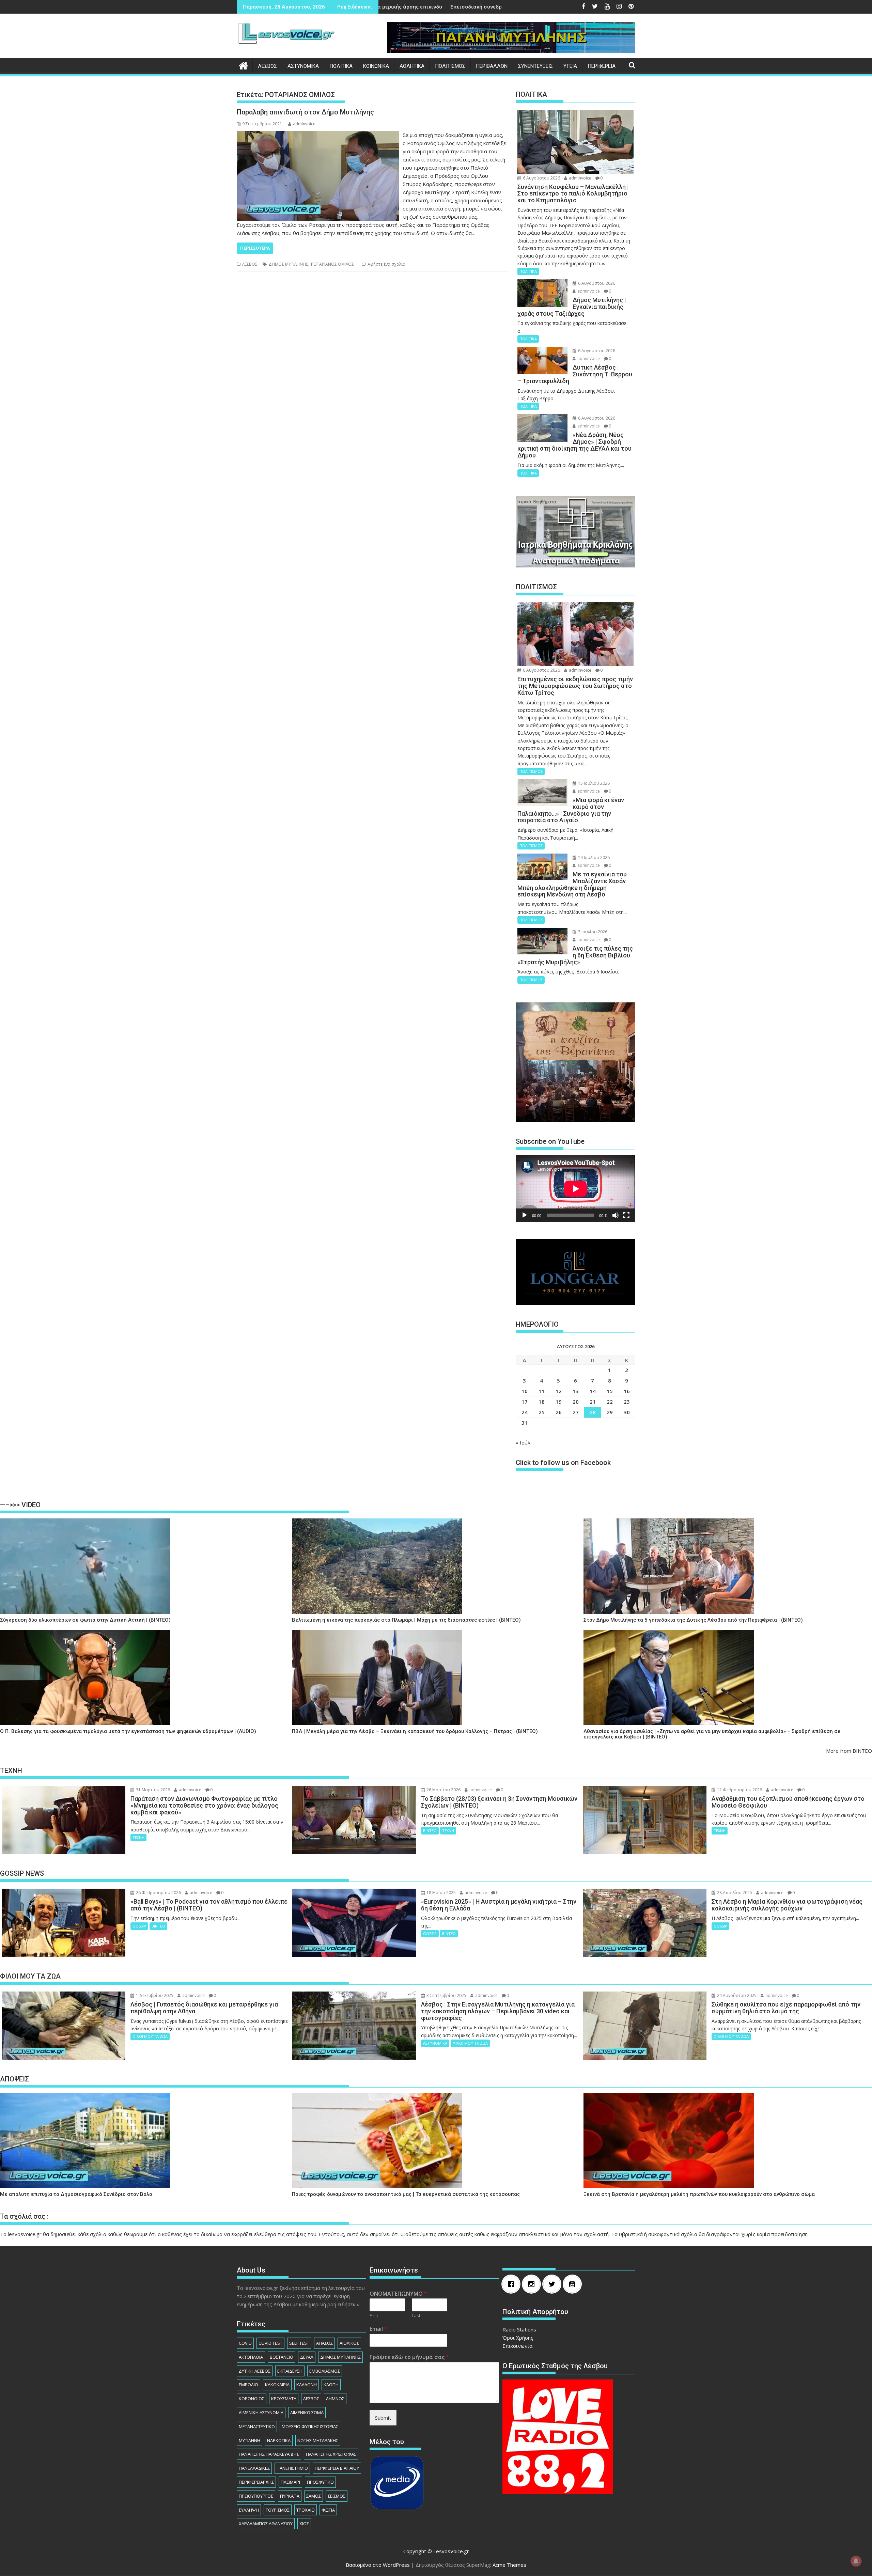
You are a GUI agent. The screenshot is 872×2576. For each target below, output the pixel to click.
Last (416, 2316)
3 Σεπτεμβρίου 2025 (446, 1995)
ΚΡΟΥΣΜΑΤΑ (284, 2399)
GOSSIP (139, 1926)
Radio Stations (519, 2329)
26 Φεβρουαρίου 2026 (158, 1893)
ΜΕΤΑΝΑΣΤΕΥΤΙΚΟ (257, 2426)
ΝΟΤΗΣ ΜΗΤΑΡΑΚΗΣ (318, 2440)
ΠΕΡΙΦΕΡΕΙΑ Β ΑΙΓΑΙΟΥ (337, 2468)
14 (593, 1391)
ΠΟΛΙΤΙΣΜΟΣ (450, 66)
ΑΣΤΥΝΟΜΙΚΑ (303, 66)
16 (627, 1391)
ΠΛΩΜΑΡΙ (290, 2482)
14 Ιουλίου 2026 (593, 857)
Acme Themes (509, 2565)
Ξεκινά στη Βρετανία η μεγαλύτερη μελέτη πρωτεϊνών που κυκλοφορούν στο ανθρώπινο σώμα (699, 2194)
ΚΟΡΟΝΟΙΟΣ (252, 2399)
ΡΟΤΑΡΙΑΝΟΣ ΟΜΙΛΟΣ (332, 264)
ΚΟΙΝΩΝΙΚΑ (376, 66)
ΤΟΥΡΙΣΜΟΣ (278, 2510)
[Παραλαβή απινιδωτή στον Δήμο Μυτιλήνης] (318, 135)
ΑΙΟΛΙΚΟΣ (349, 2343)
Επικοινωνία (517, 2346)
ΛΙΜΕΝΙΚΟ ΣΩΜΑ (307, 2413)
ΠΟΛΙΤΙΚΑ (341, 66)
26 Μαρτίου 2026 (443, 1790)
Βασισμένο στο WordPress (378, 2565)
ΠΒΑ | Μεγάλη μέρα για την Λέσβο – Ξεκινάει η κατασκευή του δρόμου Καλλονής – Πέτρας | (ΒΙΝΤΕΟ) (415, 1731)
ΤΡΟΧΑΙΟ (306, 2510)
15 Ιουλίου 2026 (593, 783)
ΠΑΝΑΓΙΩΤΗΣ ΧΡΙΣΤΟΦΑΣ (331, 2454)
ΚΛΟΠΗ (331, 2385)
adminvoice (304, 124)
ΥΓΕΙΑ (570, 66)
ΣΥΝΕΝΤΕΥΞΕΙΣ (535, 66)
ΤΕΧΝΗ (138, 1837)
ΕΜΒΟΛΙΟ (248, 2385)
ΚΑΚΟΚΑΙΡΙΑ (277, 2385)
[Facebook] (513, 2284)
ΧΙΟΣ (304, 2524)
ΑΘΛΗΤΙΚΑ (412, 66)
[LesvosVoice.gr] (243, 65)
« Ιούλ (523, 1442)
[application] (575, 1189)
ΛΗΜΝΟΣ (335, 2399)
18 (542, 1402)
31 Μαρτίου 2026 (152, 1790)
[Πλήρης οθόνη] (626, 1215)
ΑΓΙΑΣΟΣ (324, 2343)
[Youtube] (574, 2284)
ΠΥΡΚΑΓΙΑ (290, 2496)
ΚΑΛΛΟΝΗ (307, 2385)
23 (627, 1402)
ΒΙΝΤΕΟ (430, 1831)
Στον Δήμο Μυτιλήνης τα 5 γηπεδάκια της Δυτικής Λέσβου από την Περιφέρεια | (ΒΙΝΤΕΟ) (693, 1620)
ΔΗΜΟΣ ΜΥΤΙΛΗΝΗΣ (289, 264)
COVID (245, 2343)
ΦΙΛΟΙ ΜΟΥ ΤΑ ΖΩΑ (150, 2036)
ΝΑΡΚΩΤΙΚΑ (279, 2440)
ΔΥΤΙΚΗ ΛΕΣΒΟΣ (255, 2371)
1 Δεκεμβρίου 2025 (154, 1995)
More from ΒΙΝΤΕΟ (849, 1751)
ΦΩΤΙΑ (328, 2510)
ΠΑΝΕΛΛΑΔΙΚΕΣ (254, 2468)
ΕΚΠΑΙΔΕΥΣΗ (290, 2371)
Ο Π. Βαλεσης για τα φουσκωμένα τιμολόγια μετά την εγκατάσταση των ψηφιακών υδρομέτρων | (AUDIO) (128, 1731)
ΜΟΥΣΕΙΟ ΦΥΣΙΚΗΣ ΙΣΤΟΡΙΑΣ (310, 2426)
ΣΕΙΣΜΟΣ (337, 2496)
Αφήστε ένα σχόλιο (386, 264)
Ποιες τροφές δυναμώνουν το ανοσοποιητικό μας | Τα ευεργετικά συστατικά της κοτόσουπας (406, 2194)
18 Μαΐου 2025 (441, 1893)
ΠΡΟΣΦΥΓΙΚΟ (320, 2482)
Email (378, 2329)
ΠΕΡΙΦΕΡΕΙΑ (602, 66)
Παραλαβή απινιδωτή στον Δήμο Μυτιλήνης (305, 112)
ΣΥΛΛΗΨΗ (249, 2510)
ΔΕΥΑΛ (307, 2357)
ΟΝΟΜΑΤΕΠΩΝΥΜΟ (398, 2294)
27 (576, 1412)
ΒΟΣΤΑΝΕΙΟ (282, 2357)
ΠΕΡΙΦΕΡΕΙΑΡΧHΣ (256, 2482)
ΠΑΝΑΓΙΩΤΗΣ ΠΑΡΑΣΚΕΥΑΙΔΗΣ (269, 2454)
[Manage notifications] (856, 2561)
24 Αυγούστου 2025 (736, 1995)
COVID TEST (270, 2343)
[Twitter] (554, 2284)
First (374, 2316)
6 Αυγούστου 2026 (541, 178)
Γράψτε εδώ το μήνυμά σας (409, 2357)
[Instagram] (533, 2284)
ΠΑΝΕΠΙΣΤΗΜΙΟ (292, 2468)
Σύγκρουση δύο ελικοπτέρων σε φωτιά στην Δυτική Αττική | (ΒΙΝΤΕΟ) (85, 1620)
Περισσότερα (255, 248)
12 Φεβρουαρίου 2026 (739, 1790)
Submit (383, 2418)
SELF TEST (299, 2343)
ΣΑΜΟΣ (314, 2496)
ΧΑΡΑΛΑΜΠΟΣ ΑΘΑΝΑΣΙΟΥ (266, 2524)
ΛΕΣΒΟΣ (267, 66)
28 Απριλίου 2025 (734, 1893)
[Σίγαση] (616, 1215)
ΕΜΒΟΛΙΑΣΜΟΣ (325, 2371)
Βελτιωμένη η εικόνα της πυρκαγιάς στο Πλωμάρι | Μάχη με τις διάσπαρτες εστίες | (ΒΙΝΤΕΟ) (406, 1620)
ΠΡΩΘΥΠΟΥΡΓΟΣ (256, 2496)
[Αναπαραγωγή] (525, 1215)
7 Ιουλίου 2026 (592, 932)
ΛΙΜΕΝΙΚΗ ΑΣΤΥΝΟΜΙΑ (261, 2413)
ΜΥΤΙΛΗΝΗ (250, 2440)
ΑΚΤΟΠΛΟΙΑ (251, 2357)
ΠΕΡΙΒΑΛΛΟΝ (492, 66)
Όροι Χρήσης (518, 2338)
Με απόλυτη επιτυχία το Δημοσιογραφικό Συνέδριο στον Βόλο (76, 2194)
